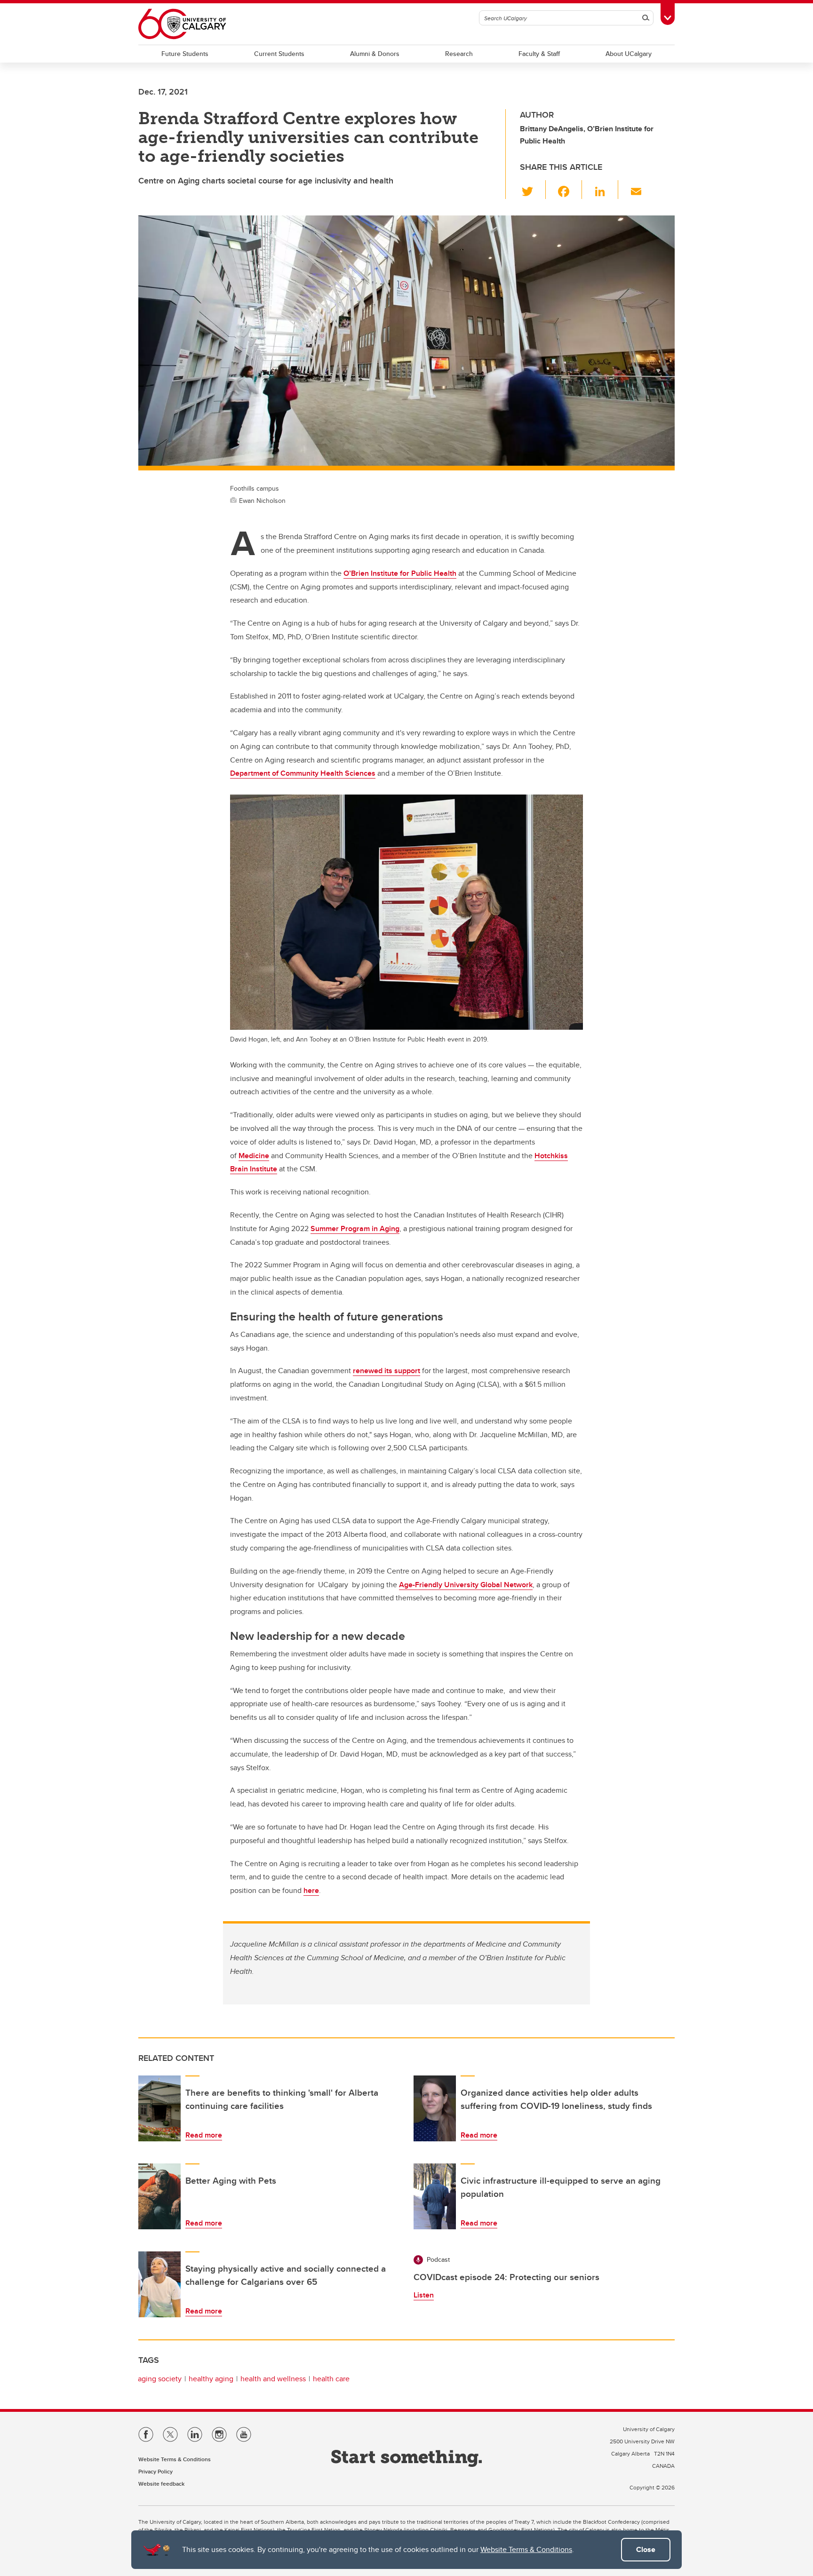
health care (331, 2379)
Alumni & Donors (375, 54)
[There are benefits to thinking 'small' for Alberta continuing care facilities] (159, 2108)
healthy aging (211, 2379)
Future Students (185, 54)
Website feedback (161, 2484)
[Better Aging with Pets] (159, 2196)
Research (459, 54)
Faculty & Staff (539, 54)
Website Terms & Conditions (526, 2549)
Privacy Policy (155, 2471)
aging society (160, 2379)
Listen (424, 2295)
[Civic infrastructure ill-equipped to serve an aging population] (435, 2196)
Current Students (279, 54)
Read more (204, 2135)
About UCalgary (629, 54)
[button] (533, 190)
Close (646, 2549)
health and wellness (273, 2379)
